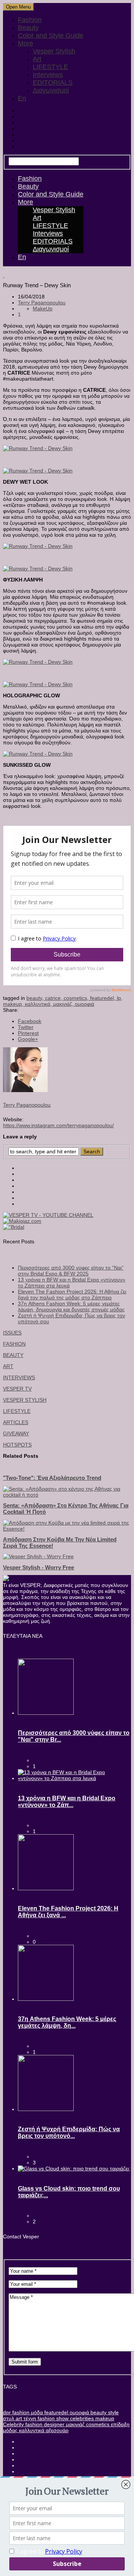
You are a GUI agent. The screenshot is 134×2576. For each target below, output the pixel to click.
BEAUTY (13, 1355)
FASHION (14, 1344)
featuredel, (103, 998)
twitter (26, 1027)
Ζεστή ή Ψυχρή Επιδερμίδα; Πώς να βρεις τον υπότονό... (69, 2132)
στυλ (9, 2418)
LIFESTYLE (50, 67)
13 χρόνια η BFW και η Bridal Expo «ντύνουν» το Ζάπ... (67, 1802)
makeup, (14, 1004)
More (25, 43)
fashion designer (44, 2424)
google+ (28, 1039)
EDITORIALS (53, 83)
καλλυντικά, (39, 1004)
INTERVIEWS (19, 1377)
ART (8, 1366)
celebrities (81, 2418)
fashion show (52, 2418)
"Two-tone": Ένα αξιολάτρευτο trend (52, 1478)
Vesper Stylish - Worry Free (39, 1567)
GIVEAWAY (16, 1433)
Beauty (28, 28)
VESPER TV (17, 1389)
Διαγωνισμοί (51, 90)
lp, (120, 998)
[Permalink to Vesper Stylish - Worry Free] (38, 1556)
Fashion (30, 20)
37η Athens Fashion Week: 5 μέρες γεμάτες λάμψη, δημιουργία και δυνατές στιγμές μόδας (71, 1306)
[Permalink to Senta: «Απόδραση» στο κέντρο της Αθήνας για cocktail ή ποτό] (67, 1495)
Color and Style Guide (51, 35)
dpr (7, 2412)
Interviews (48, 75)
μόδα (36, 2412)
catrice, (54, 998)
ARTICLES (16, 1422)
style (113, 2412)
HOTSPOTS (17, 1445)
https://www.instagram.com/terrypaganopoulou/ (58, 1125)
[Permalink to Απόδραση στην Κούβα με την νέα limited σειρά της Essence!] (67, 1529)
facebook (30, 1021)
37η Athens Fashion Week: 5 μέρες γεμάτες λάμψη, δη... (67, 2022)
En (22, 98)
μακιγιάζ (74, 2424)
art (18, 2418)
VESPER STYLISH (25, 1400)
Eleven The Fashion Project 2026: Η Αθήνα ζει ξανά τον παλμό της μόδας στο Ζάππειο (72, 1295)
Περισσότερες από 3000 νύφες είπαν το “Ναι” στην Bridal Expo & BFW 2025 (71, 1271)
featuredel (55, 2412)
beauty (98, 2412)
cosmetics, (77, 998)
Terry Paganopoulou (42, 303)
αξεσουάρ (56, 2430)
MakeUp (43, 309)
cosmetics (97, 2424)
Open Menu (18, 7)
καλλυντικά (31, 2430)
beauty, (36, 998)
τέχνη (29, 2418)
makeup (104, 2418)
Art (37, 59)
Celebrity (13, 2424)
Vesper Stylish (54, 51)
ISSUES (12, 1333)
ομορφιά (84, 1004)
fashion (20, 2412)
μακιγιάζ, (64, 1004)
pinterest (28, 1033)
